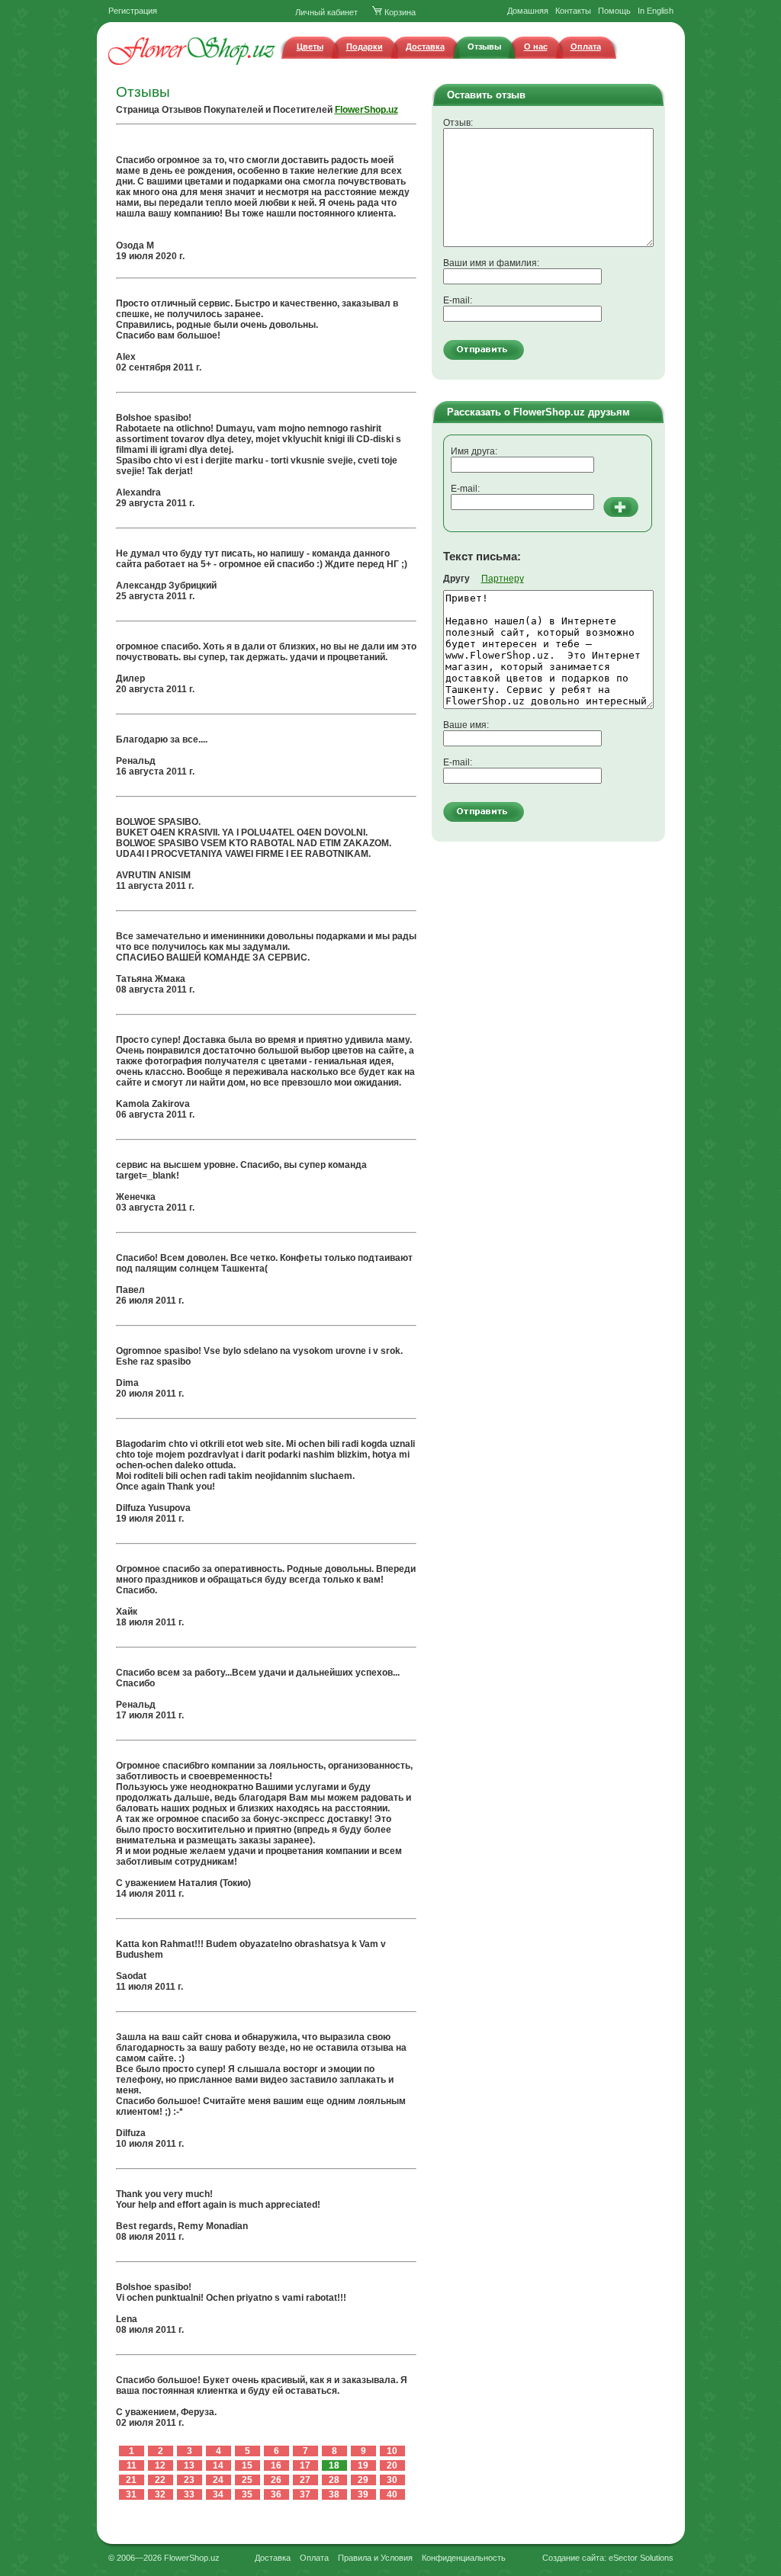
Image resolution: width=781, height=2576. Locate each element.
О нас (536, 47)
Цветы (310, 47)
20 (392, 2465)
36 (276, 2494)
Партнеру (503, 579)
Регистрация (133, 11)
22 (160, 2480)
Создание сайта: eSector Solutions (608, 2558)
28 (334, 2480)
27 (305, 2480)
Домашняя (528, 11)
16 (276, 2465)
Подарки (365, 47)
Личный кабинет (326, 12)
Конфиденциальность (464, 2558)
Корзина (399, 12)
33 (189, 2494)
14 (218, 2465)
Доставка (425, 47)
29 (363, 2480)
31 (131, 2494)
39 (363, 2494)
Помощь (614, 11)
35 (247, 2494)
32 (160, 2494)
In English (656, 11)
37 (305, 2494)
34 (218, 2494)
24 (218, 2480)
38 (334, 2494)
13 (189, 2465)
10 (392, 2451)
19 (363, 2465)
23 (189, 2480)
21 (131, 2480)
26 (276, 2480)
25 (247, 2480)
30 (392, 2480)
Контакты (573, 11)
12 (160, 2465)
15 (247, 2465)
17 (305, 2465)
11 (132, 2465)
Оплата (586, 47)
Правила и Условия (375, 2558)
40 (392, 2494)
